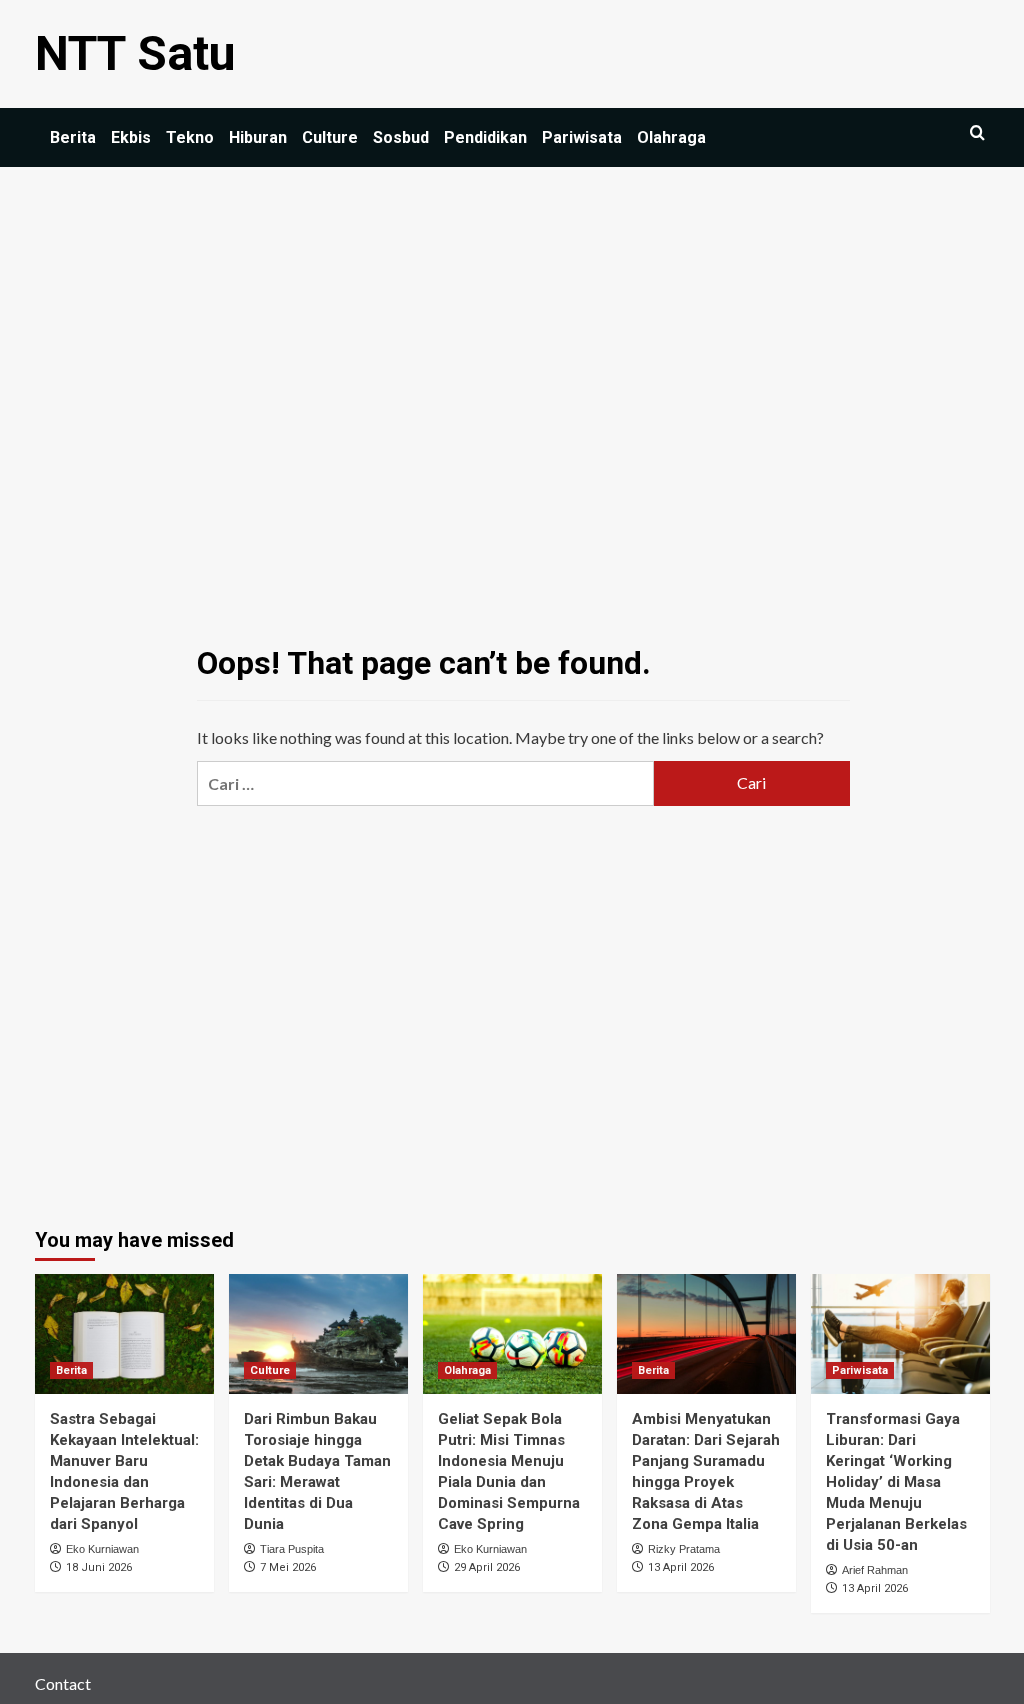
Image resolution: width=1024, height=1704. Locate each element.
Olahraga (671, 137)
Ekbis (131, 137)
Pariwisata (582, 137)
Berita (73, 137)
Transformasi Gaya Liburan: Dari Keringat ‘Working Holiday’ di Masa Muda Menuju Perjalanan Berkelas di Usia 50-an (896, 1482)
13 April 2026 (681, 1567)
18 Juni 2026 (99, 1567)
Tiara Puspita (292, 1549)
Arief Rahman (875, 1570)
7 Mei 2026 (288, 1567)
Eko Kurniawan (102, 1549)
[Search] (977, 133)
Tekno (190, 137)
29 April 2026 (487, 1567)
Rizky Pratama (684, 1549)
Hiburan (258, 137)
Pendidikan (485, 137)
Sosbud (401, 137)
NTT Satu (135, 53)
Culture (330, 137)
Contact (63, 1683)
